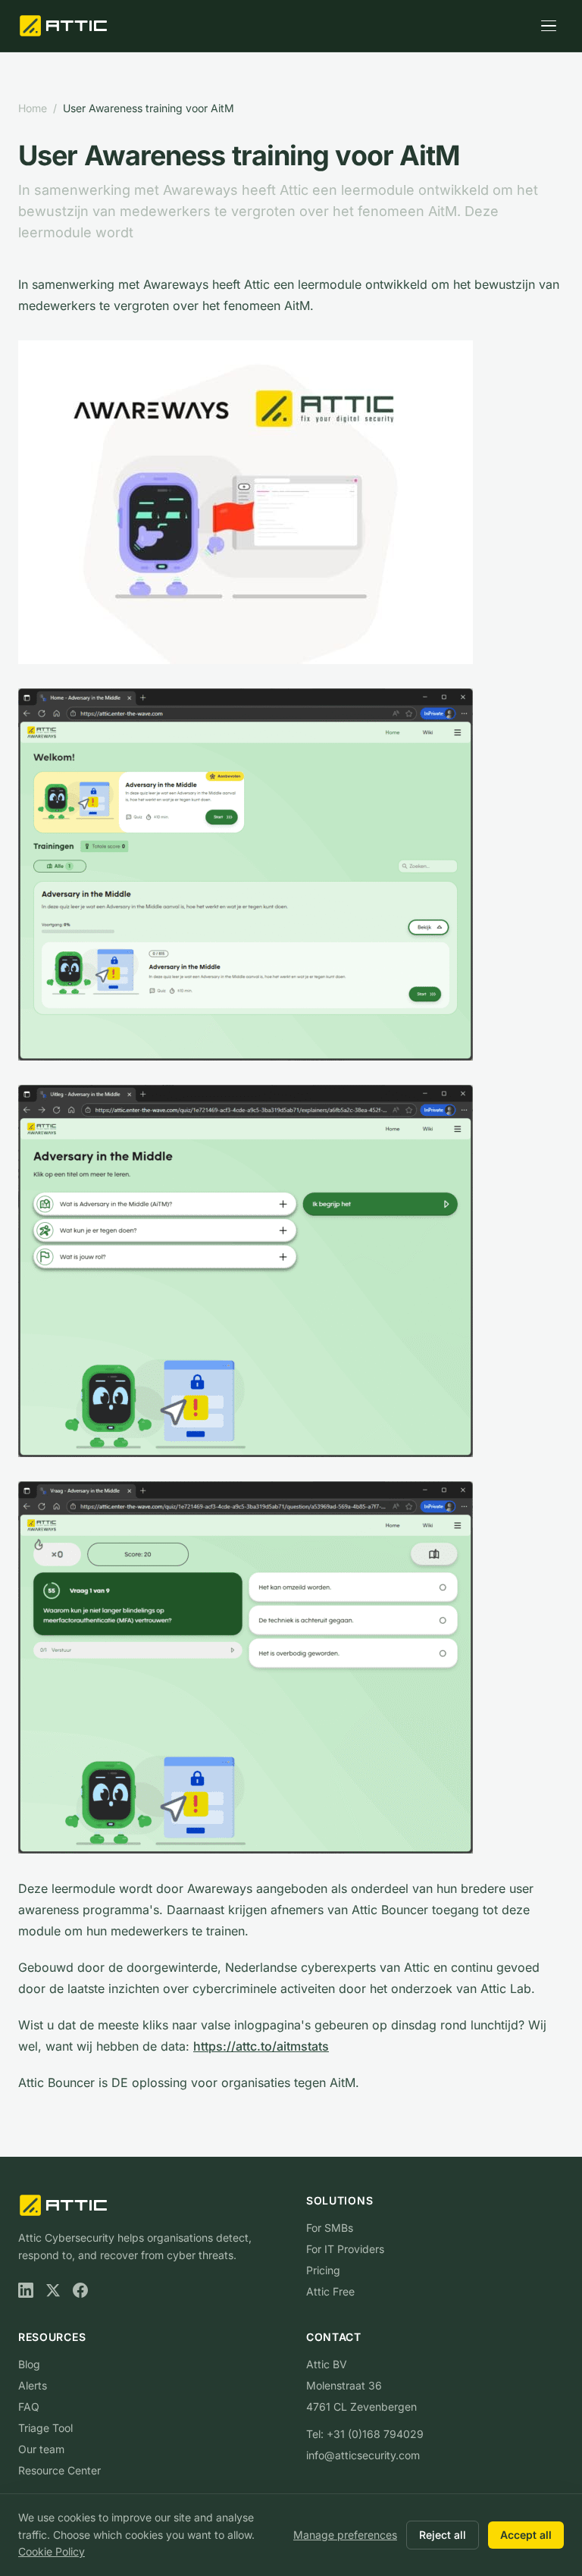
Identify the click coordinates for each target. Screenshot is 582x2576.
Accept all (526, 2535)
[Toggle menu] (549, 26)
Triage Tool (45, 2428)
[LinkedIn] (26, 2290)
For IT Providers (345, 2249)
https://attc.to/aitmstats (261, 2046)
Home (33, 108)
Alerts (33, 2385)
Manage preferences (345, 2535)
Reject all (443, 2535)
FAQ (29, 2407)
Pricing (323, 2270)
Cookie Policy (52, 2551)
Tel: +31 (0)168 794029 (365, 2434)
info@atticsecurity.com (363, 2455)
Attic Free (330, 2291)
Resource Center (59, 2470)
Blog (29, 2364)
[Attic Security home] (65, 26)
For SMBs (330, 2228)
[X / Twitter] (53, 2290)
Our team (41, 2449)
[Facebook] (80, 2290)
